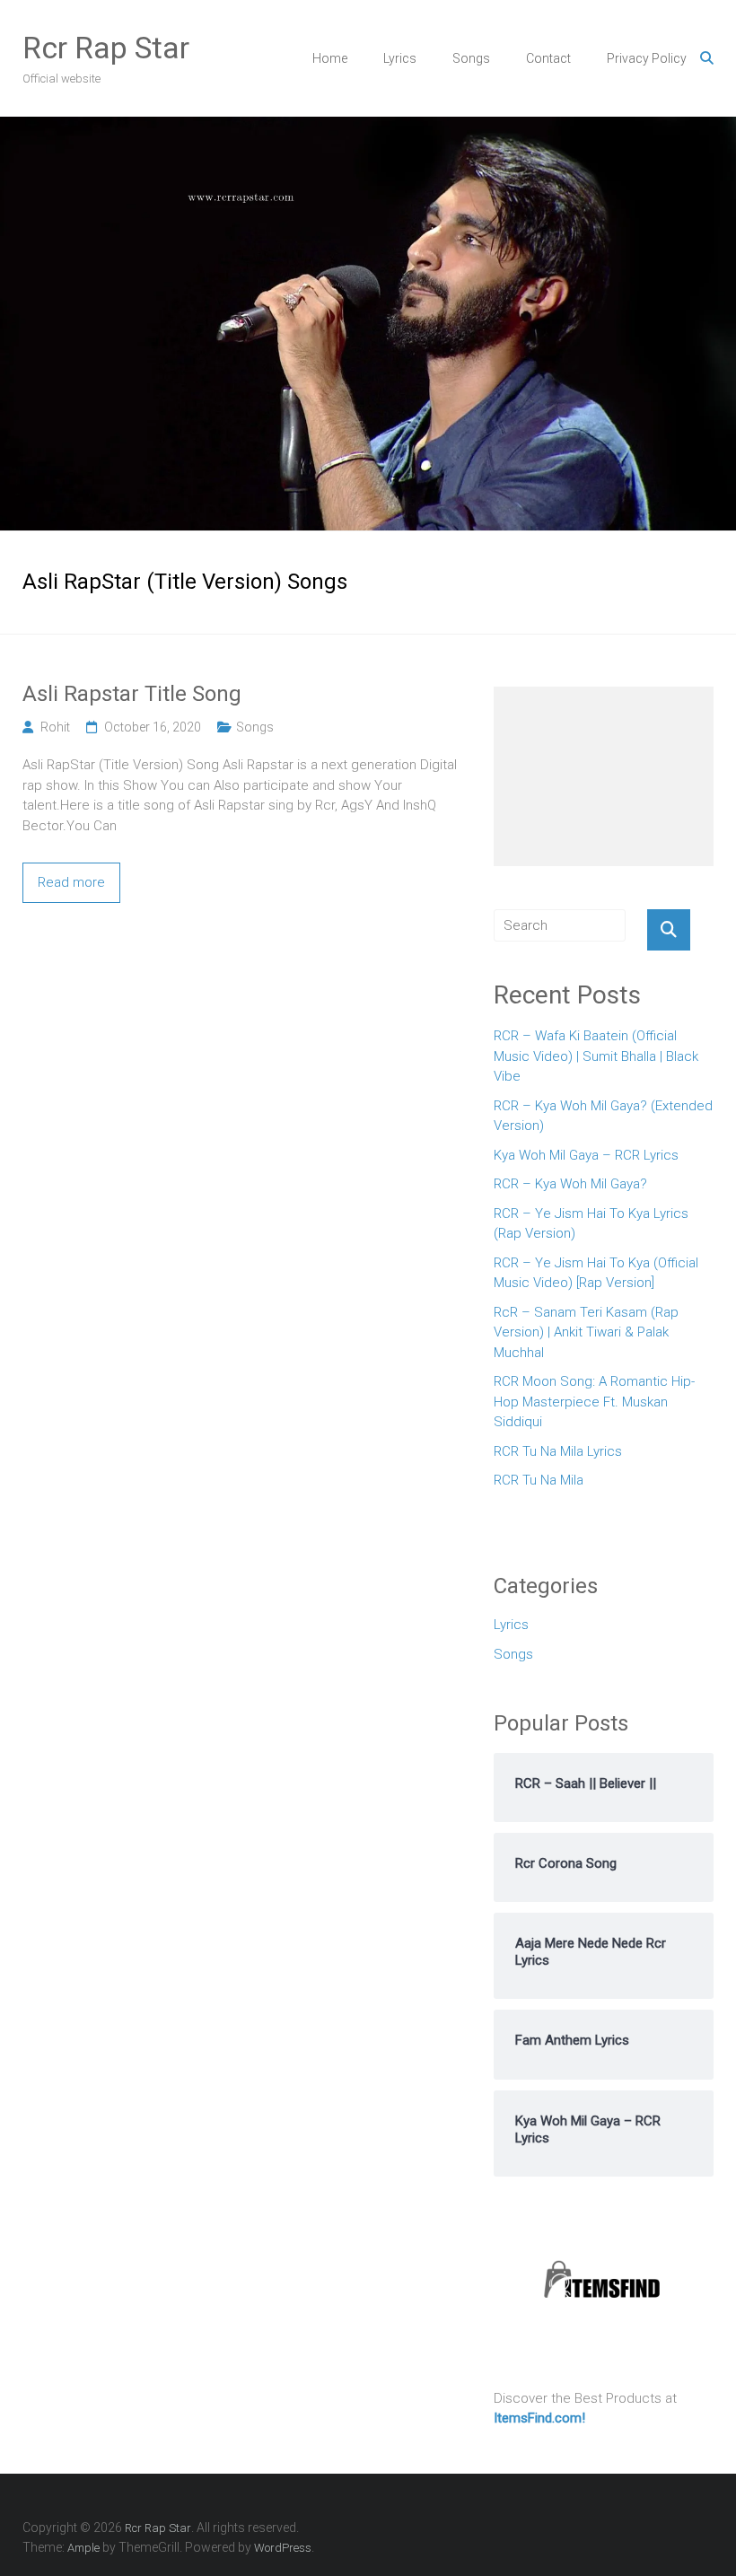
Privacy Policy (647, 58)
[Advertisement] (604, 776)
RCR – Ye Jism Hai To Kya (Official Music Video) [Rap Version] (596, 1273)
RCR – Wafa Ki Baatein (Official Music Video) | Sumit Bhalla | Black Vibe (596, 1056)
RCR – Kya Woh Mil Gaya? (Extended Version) (603, 1116)
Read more (71, 882)
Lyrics (400, 58)
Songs (471, 58)
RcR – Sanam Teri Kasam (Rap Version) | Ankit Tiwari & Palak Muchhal (586, 1332)
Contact (548, 58)
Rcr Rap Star (106, 48)
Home (330, 58)
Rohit (55, 727)
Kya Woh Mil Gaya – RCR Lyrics (586, 1155)
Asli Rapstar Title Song (132, 694)
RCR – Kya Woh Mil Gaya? (570, 1184)
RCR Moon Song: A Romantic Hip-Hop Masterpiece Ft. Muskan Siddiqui (594, 1402)
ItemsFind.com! (539, 2418)
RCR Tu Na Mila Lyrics (558, 1451)
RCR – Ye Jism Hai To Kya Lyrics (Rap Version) (591, 1224)
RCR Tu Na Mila (539, 1480)
